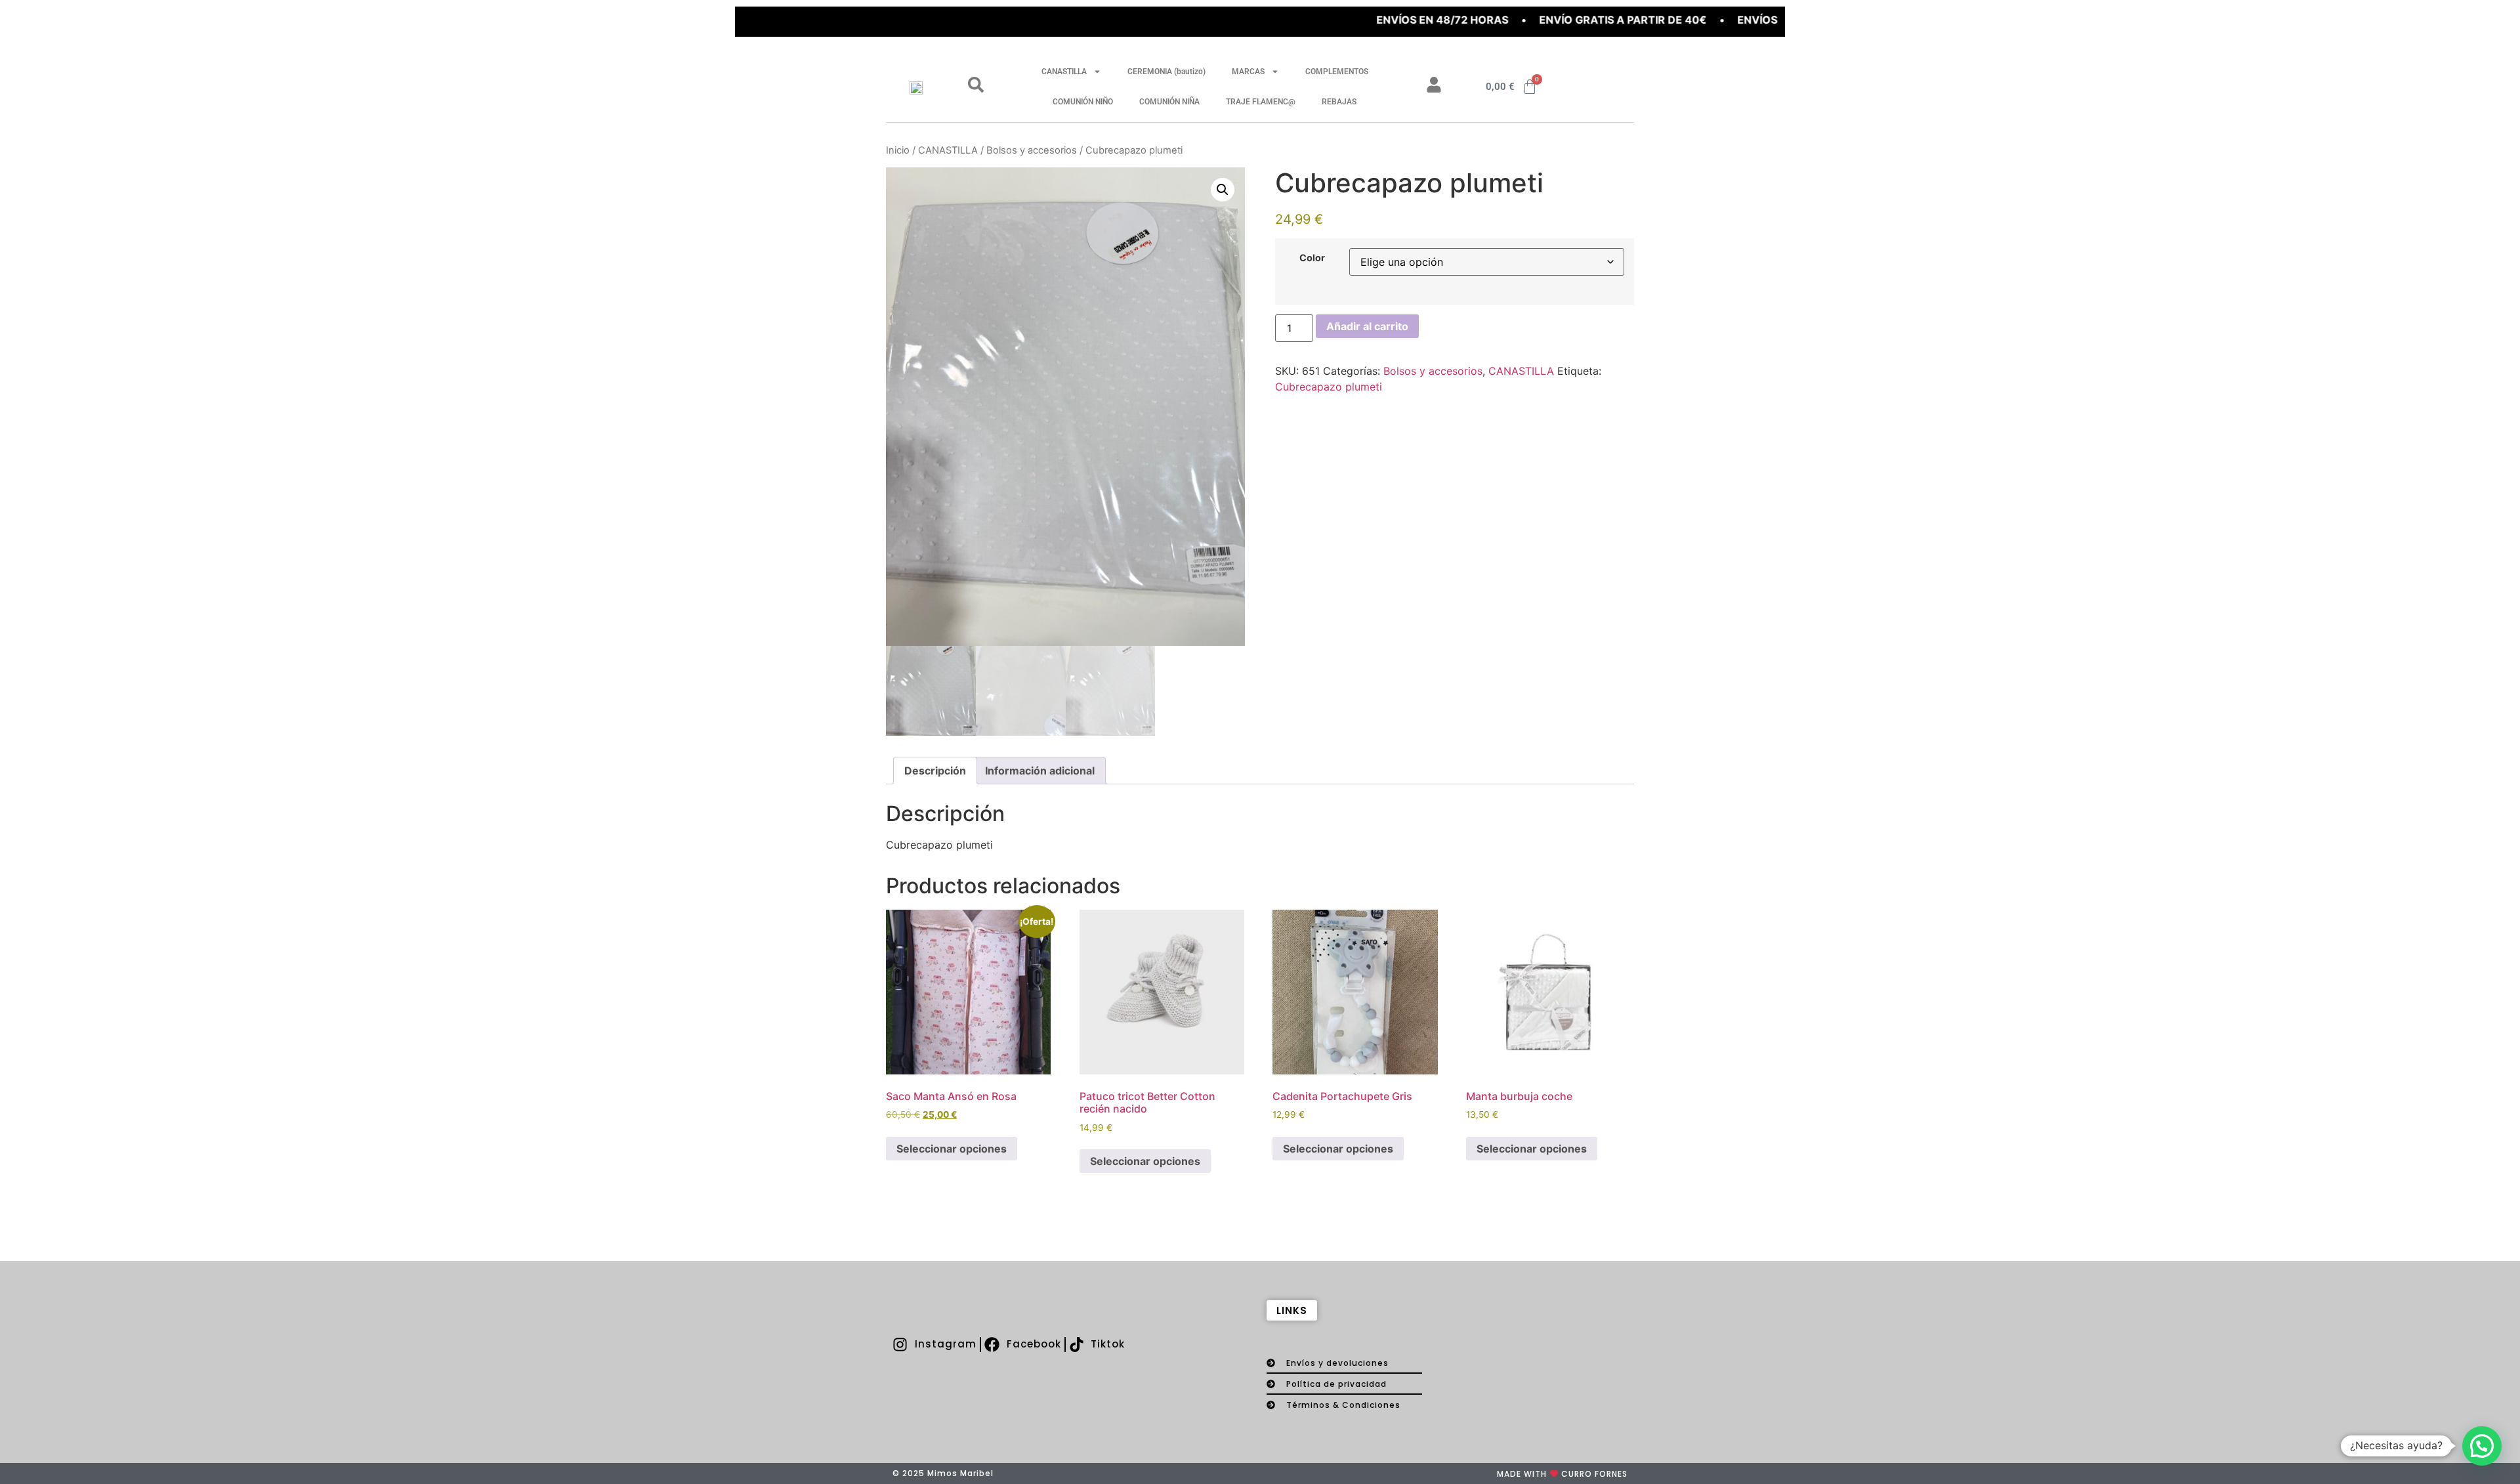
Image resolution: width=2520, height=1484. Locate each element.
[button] (1223, 190)
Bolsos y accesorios (1032, 150)
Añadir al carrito (1367, 326)
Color (1312, 258)
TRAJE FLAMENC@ (1261, 102)
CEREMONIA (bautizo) (1166, 72)
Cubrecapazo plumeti (1329, 387)
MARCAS (1248, 72)
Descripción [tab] (935, 771)
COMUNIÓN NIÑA (1169, 102)
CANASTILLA (1064, 72)
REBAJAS (1339, 102)
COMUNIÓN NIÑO (1083, 102)
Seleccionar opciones (952, 1149)
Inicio (898, 150)
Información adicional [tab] (1040, 771)
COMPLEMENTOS (1337, 72)
